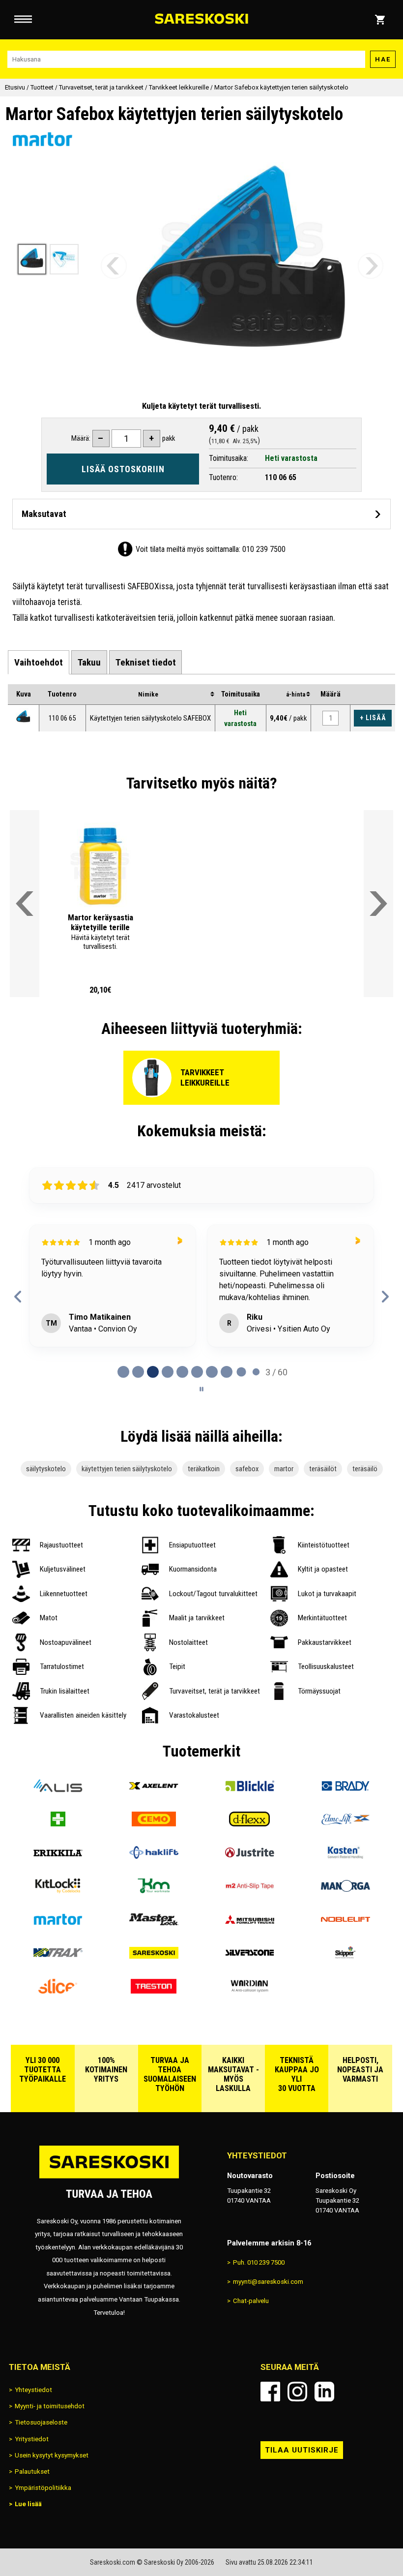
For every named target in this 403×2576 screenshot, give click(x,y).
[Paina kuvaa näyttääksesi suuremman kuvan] (23, 716)
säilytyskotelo (46, 1469)
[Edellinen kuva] (114, 266)
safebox (247, 1469)
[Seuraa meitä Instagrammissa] (297, 2392)
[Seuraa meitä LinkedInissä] (324, 2392)
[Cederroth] (58, 1823)
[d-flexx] (249, 1823)
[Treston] (154, 1991)
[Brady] (345, 1790)
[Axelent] (154, 1790)
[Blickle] (249, 1790)
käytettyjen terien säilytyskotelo (127, 1469)
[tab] (39, 662)
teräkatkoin (204, 1469)
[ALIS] (58, 1790)
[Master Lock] (154, 1924)
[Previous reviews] (18, 1297)
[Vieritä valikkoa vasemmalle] (25, 904)
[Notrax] (58, 1957)
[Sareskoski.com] (109, 2178)
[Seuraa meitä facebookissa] (270, 2392)
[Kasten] (345, 1857)
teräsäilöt (323, 1469)
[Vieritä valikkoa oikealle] (378, 904)
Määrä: (81, 438)
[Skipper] (345, 1957)
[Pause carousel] (201, 1389)
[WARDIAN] (249, 1991)
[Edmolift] (345, 1823)
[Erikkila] (58, 1857)
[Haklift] (154, 1857)
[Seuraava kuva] (371, 266)
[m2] (249, 1890)
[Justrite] (249, 1857)
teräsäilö (365, 1469)
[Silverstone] (249, 1957)
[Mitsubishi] (249, 1924)
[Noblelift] (345, 1924)
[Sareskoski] (154, 1957)
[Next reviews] (385, 1297)
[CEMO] (154, 1823)
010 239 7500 (264, 549)
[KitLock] (58, 1890)
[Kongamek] (154, 1890)
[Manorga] (345, 1890)
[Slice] (58, 1991)
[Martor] (58, 1924)
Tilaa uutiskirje (302, 2450)
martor (284, 1469)
